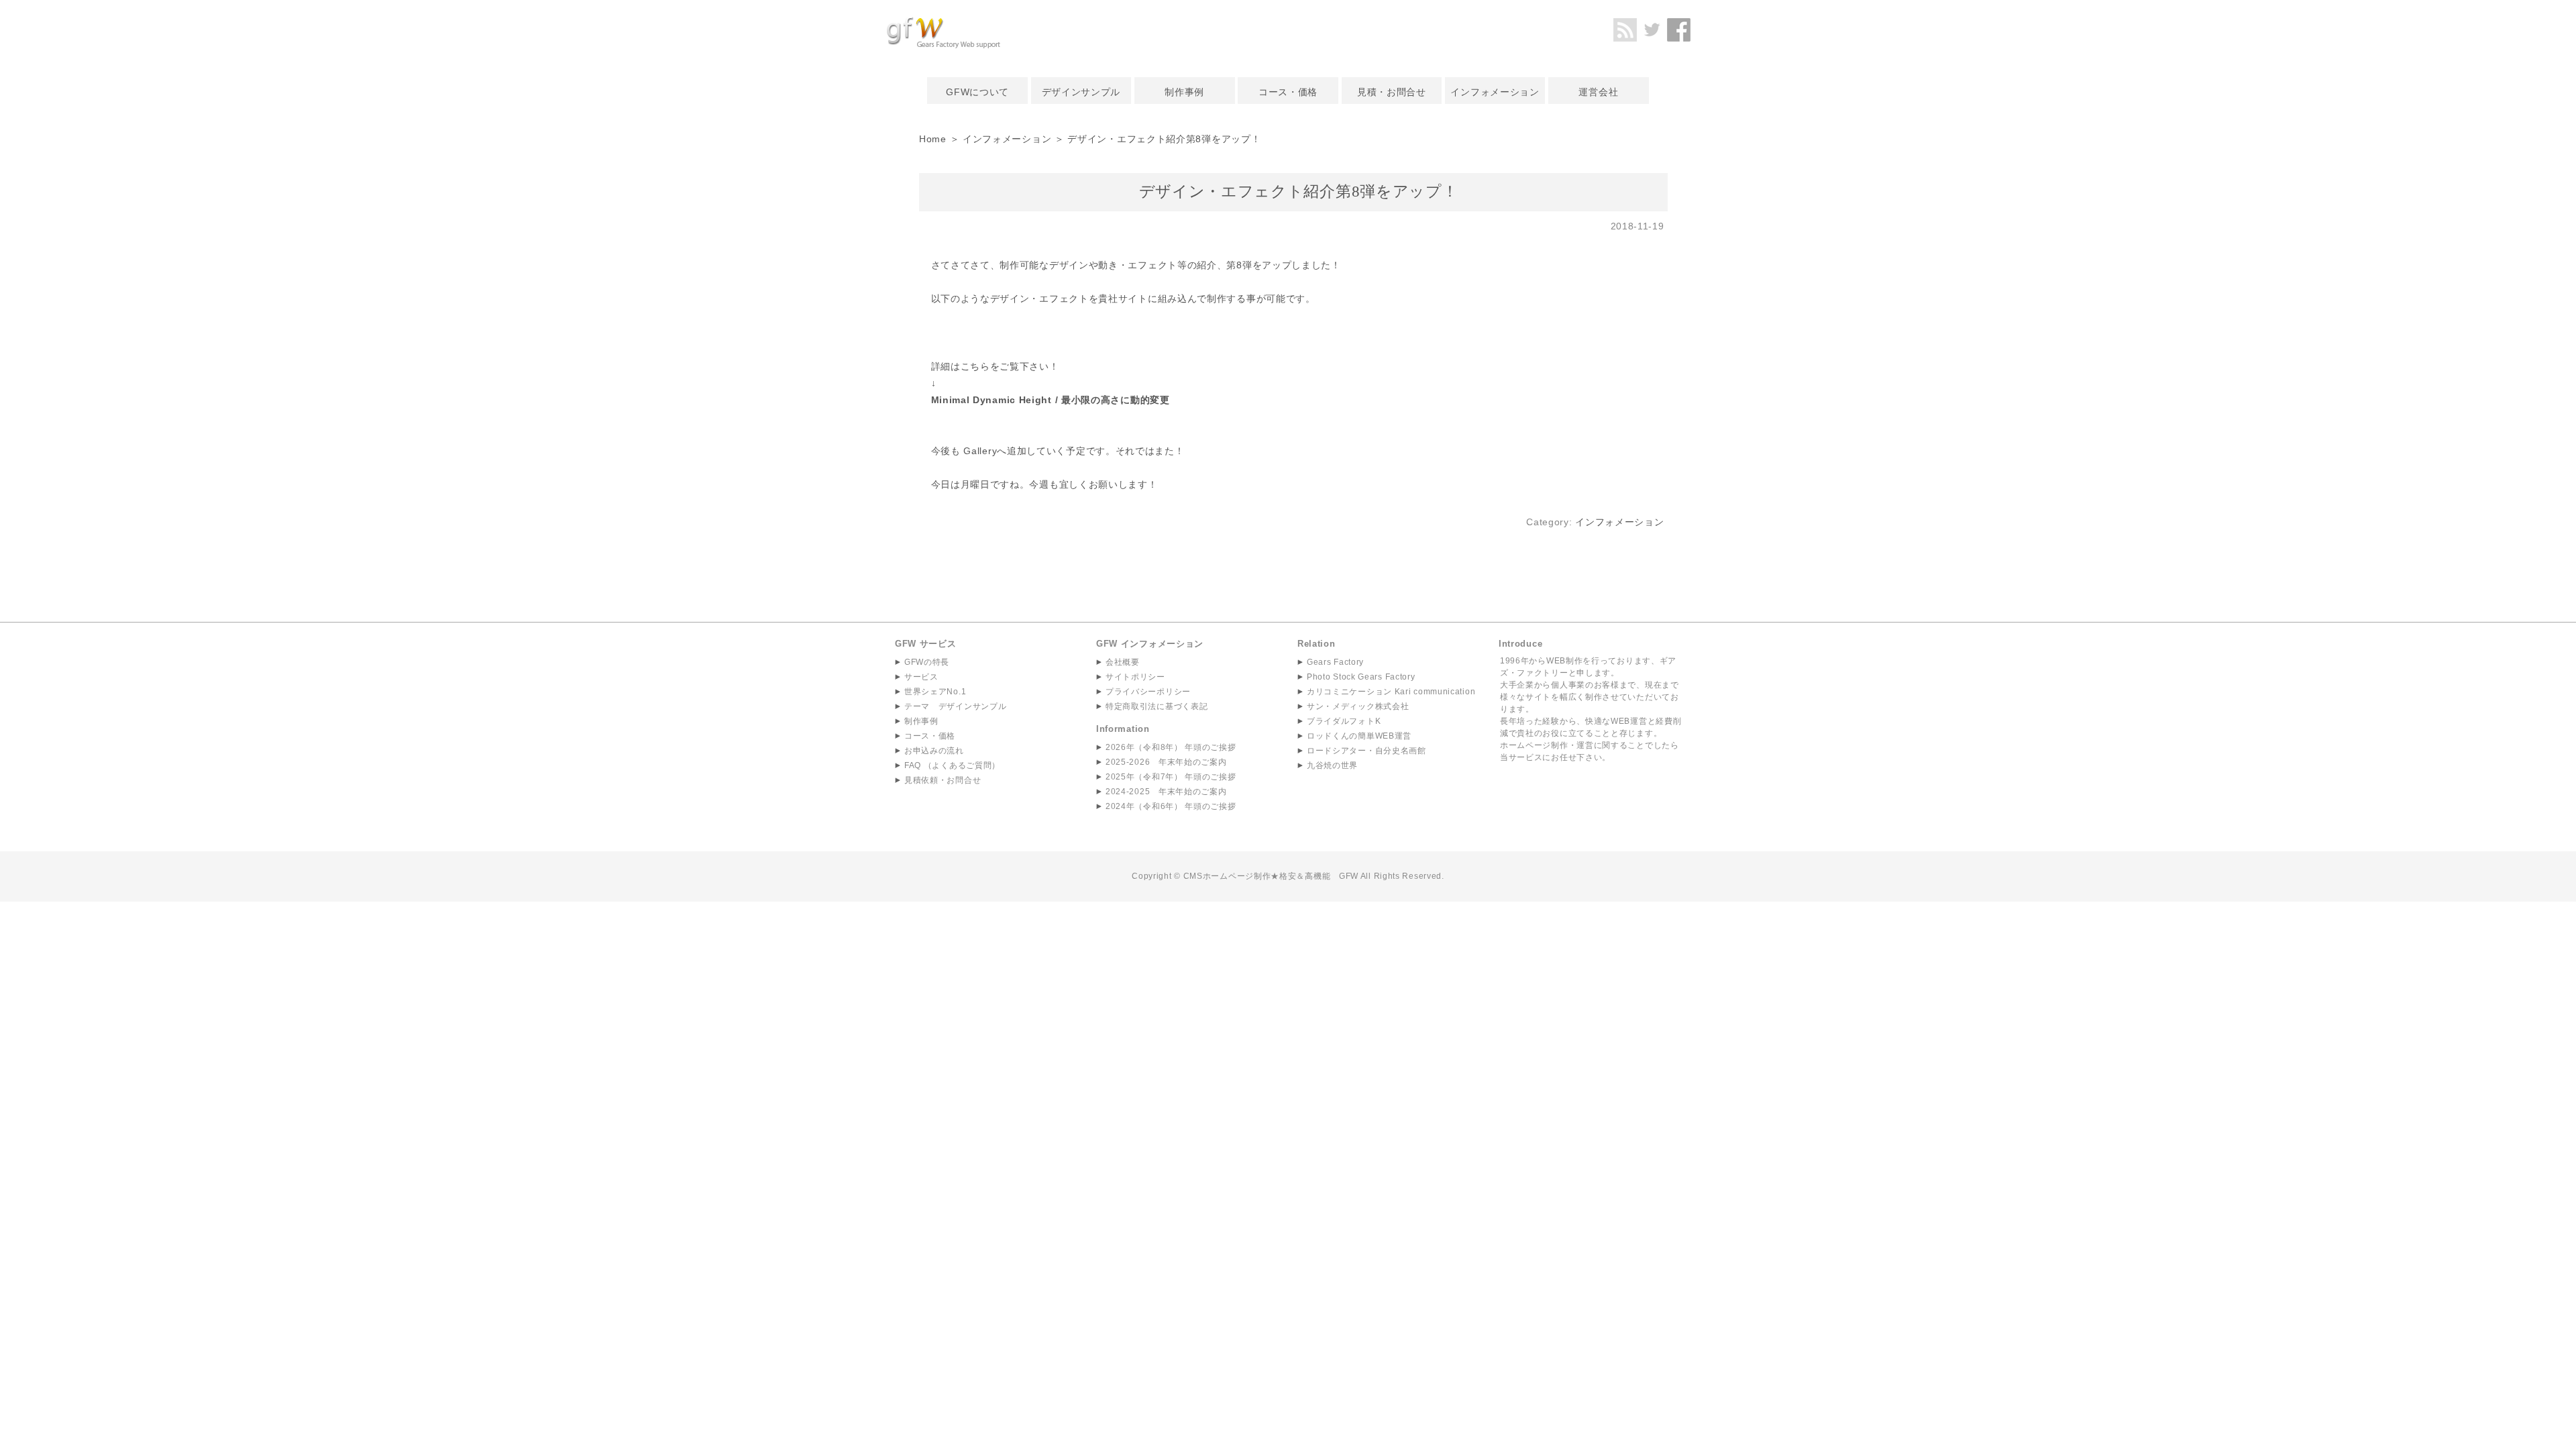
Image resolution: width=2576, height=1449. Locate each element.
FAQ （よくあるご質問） (952, 765)
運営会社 (1598, 92)
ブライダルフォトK (1344, 721)
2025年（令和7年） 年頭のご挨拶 (1171, 777)
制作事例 (1184, 92)
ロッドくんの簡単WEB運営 (1359, 736)
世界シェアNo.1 (935, 692)
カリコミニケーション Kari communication (1391, 692)
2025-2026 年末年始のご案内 (1166, 762)
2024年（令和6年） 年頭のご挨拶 (1171, 806)
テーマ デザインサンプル (955, 706)
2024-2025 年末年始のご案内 (1166, 792)
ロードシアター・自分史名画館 (1366, 751)
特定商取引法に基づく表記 (1157, 706)
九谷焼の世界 (1332, 765)
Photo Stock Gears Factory (1361, 677)
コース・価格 (1288, 92)
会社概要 (1123, 662)
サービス (921, 677)
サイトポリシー (1135, 677)
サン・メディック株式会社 (1358, 706)
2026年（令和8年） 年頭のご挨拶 (1171, 747)
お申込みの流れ (934, 751)
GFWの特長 (927, 662)
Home (933, 139)
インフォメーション (1495, 92)
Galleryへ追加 (995, 451)
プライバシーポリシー (1148, 692)
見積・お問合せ (1392, 92)
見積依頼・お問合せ (943, 780)
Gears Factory (1335, 662)
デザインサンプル (1081, 92)
